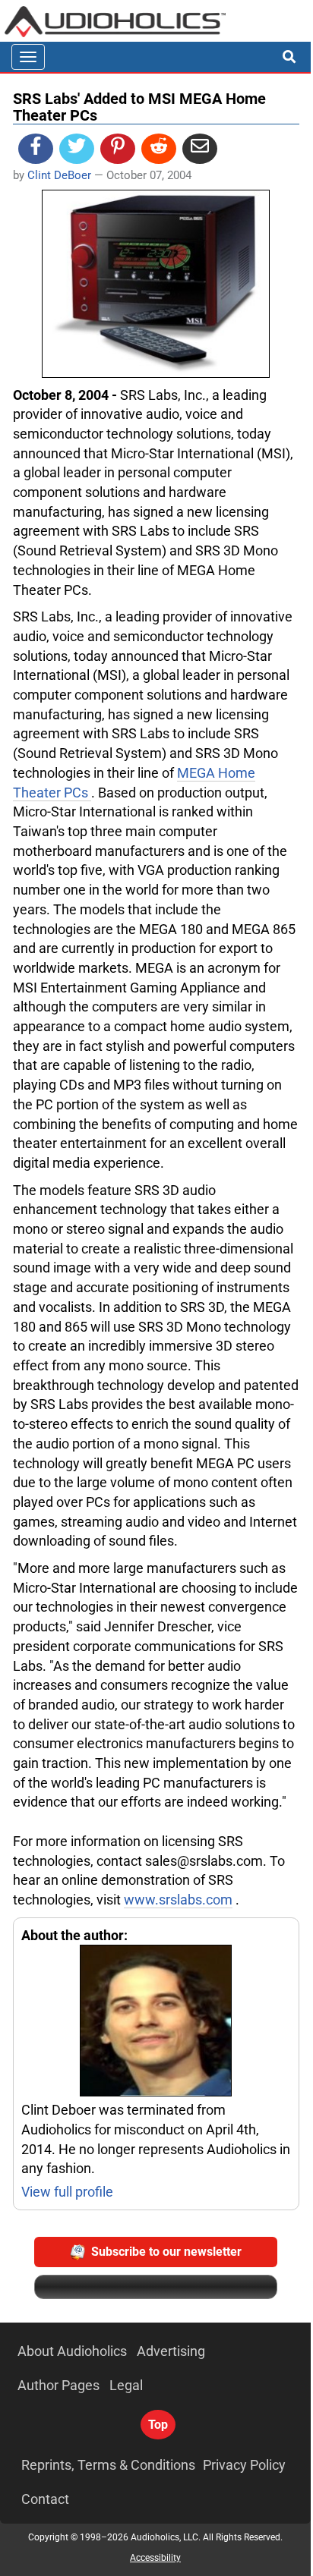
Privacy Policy (244, 2465)
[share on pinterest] (118, 149)
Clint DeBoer (59, 175)
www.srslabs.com (178, 1900)
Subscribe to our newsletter (166, 2252)
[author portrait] (156, 2022)
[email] (200, 149)
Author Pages (58, 2385)
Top (158, 2425)
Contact (45, 2499)
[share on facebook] (36, 149)
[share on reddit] (159, 149)
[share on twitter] (77, 149)
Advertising (171, 2351)
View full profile (67, 2192)
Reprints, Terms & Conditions (108, 2465)
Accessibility (155, 2558)
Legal (126, 2385)
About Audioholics (72, 2351)
